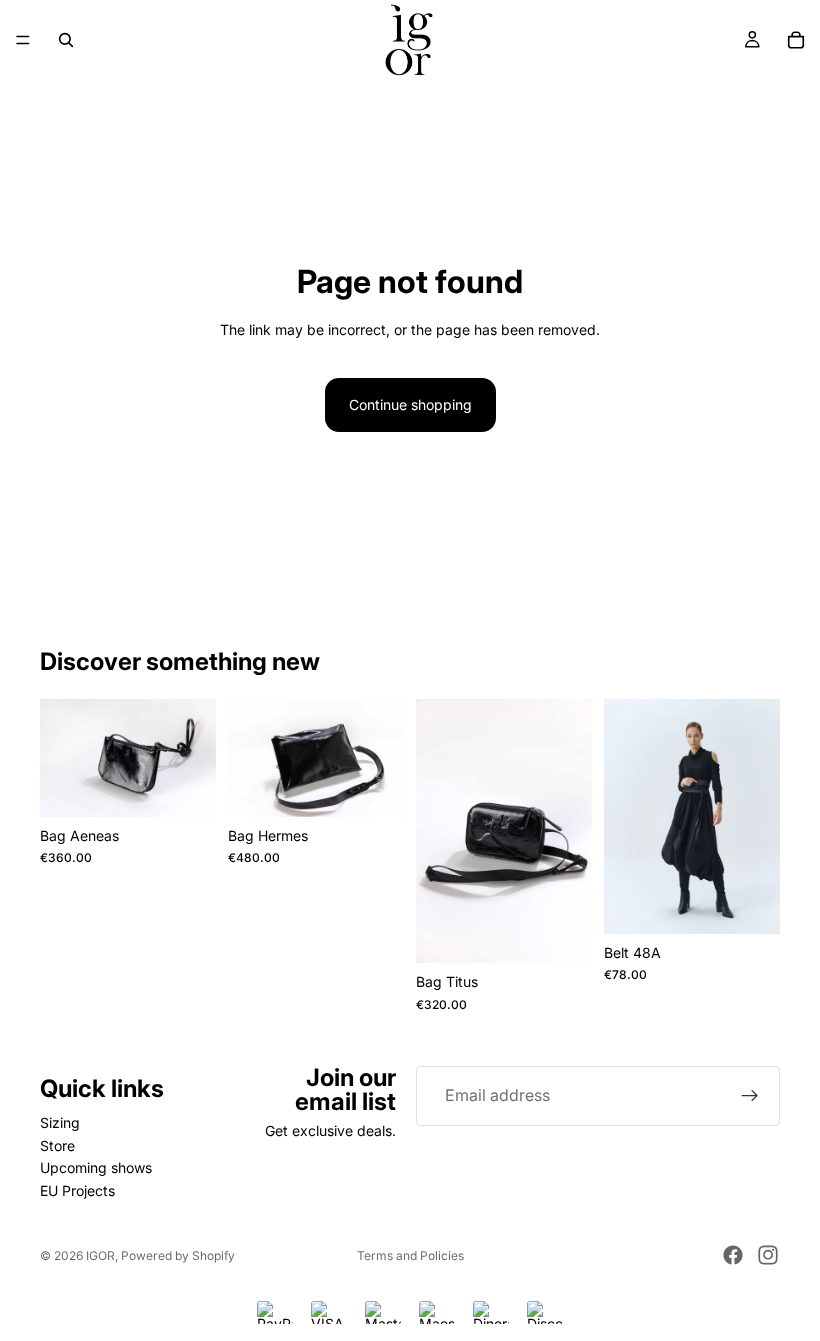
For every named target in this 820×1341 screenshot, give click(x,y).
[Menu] (23, 40)
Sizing (60, 1123)
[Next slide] (382, 758)
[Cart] (796, 40)
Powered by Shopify (178, 1255)
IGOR (100, 1255)
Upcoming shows (96, 1168)
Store (57, 1145)
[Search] (66, 40)
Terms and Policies (410, 1255)
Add (202, 785)
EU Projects (77, 1190)
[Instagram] (768, 1255)
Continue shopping (410, 404)
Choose (766, 902)
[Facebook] (733, 1255)
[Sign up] (750, 1096)
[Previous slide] (250, 758)
